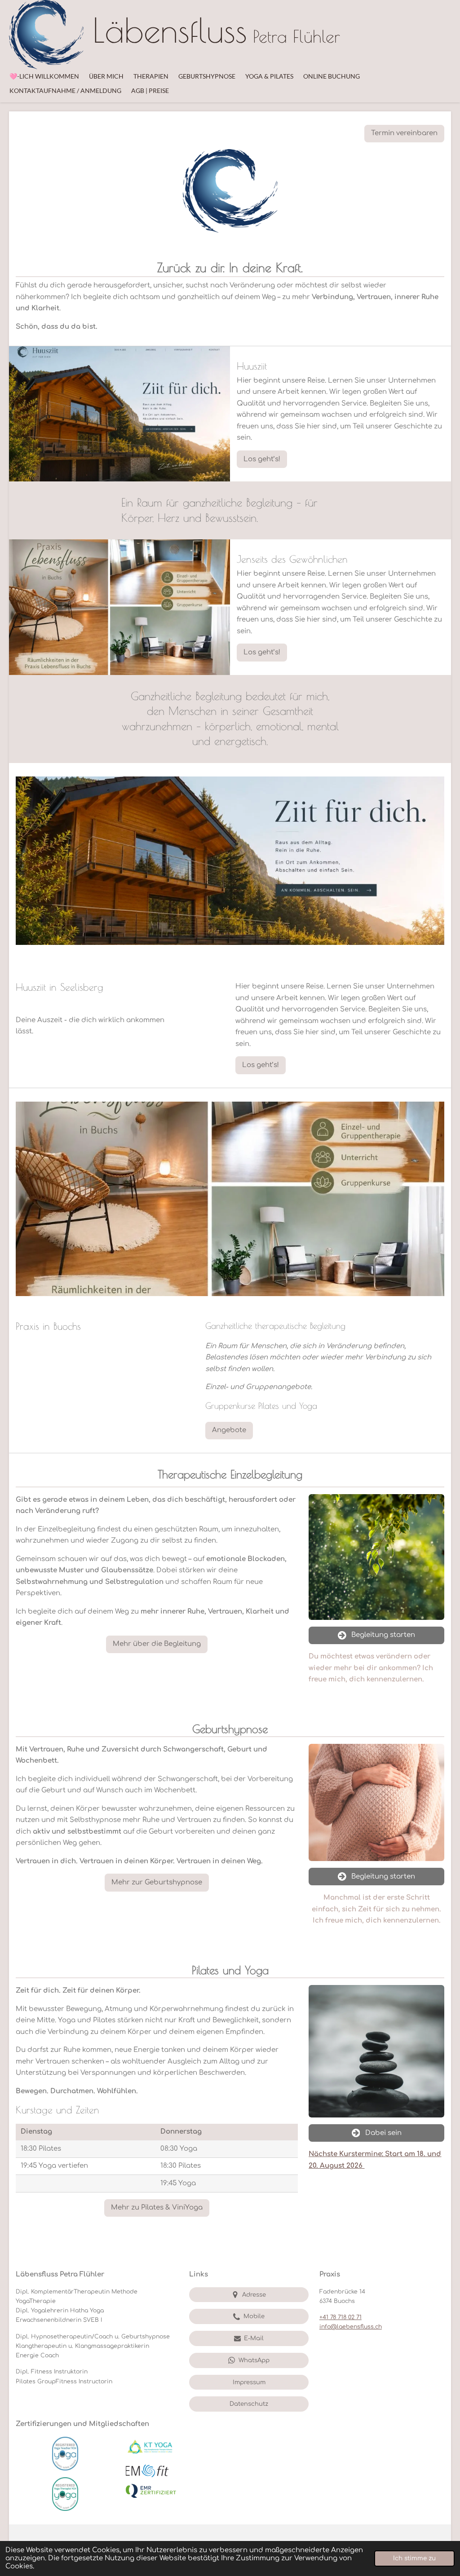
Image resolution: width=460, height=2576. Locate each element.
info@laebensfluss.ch (351, 2327)
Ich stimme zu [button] (414, 2558)
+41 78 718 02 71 (341, 2317)
